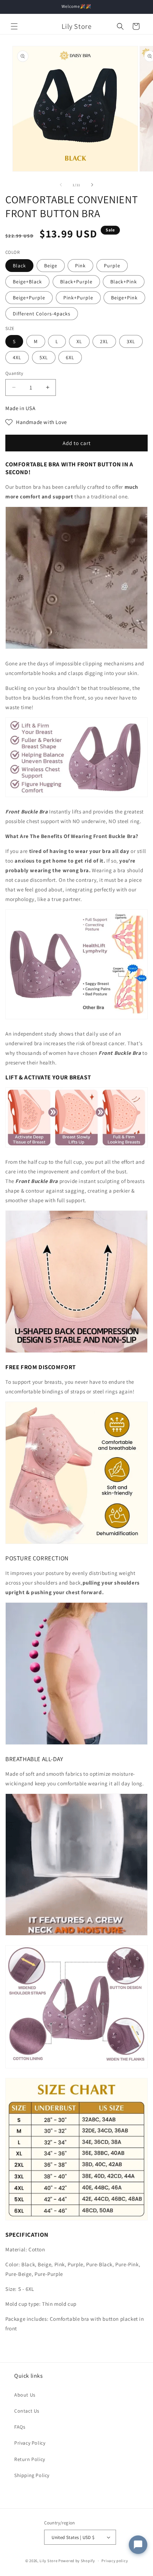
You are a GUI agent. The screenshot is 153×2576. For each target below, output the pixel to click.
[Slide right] (92, 185)
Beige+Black (27, 282)
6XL (70, 357)
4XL (17, 357)
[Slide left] (61, 185)
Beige (51, 266)
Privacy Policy (30, 2443)
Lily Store (48, 2561)
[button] (14, 26)
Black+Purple (76, 282)
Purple (112, 266)
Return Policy (30, 2459)
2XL (104, 341)
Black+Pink (124, 282)
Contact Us (27, 2411)
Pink (80, 266)
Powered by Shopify (77, 2561)
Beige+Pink (124, 298)
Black (19, 266)
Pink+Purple (78, 298)
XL (79, 341)
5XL (44, 357)
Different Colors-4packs (42, 314)
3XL (131, 341)
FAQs (20, 2427)
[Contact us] (138, 2545)
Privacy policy (115, 2561)
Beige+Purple (29, 298)
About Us (25, 2395)
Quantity (14, 373)
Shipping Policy (32, 2475)
